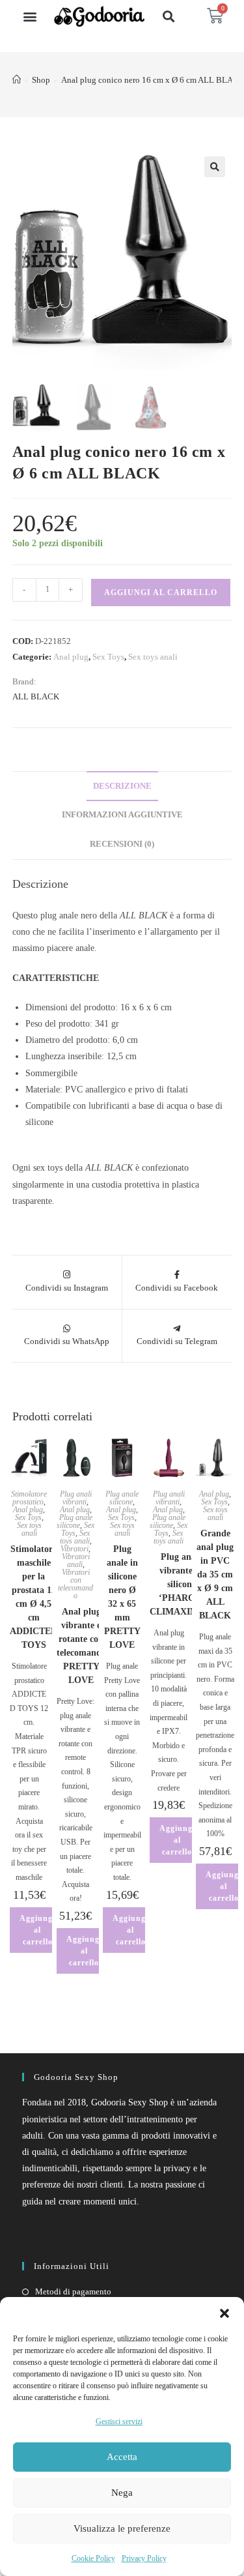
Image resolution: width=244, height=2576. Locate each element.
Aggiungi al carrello (161, 593)
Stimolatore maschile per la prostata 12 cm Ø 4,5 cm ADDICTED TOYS (34, 1597)
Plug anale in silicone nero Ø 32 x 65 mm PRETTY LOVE (122, 1597)
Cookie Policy (93, 2558)
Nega (122, 2493)
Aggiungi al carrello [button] (37, 1930)
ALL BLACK (36, 696)
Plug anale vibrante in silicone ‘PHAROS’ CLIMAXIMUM (182, 1584)
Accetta (122, 2457)
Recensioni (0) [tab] (122, 844)
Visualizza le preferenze (122, 2528)
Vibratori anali (76, 1560)
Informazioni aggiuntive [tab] (122, 815)
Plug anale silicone (75, 1521)
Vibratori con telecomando (75, 1584)
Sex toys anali (153, 657)
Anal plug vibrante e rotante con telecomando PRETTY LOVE (81, 1646)
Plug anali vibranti (76, 1498)
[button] (224, 2313)
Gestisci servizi (119, 2422)
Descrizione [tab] (122, 786)
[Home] (17, 80)
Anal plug (71, 657)
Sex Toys (108, 657)
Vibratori (75, 1549)
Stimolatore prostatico (29, 1498)
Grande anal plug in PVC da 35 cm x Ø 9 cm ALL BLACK (215, 1574)
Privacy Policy (144, 2558)
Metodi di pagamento (73, 2291)
